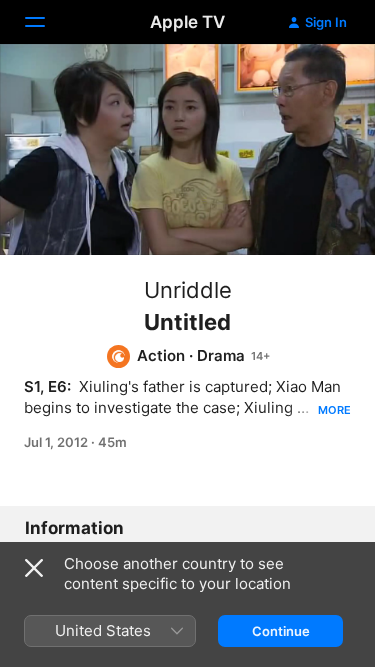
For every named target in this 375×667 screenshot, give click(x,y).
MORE (334, 410)
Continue (281, 631)
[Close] (34, 568)
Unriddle (188, 290)
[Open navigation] (47, 22)
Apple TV (187, 22)
